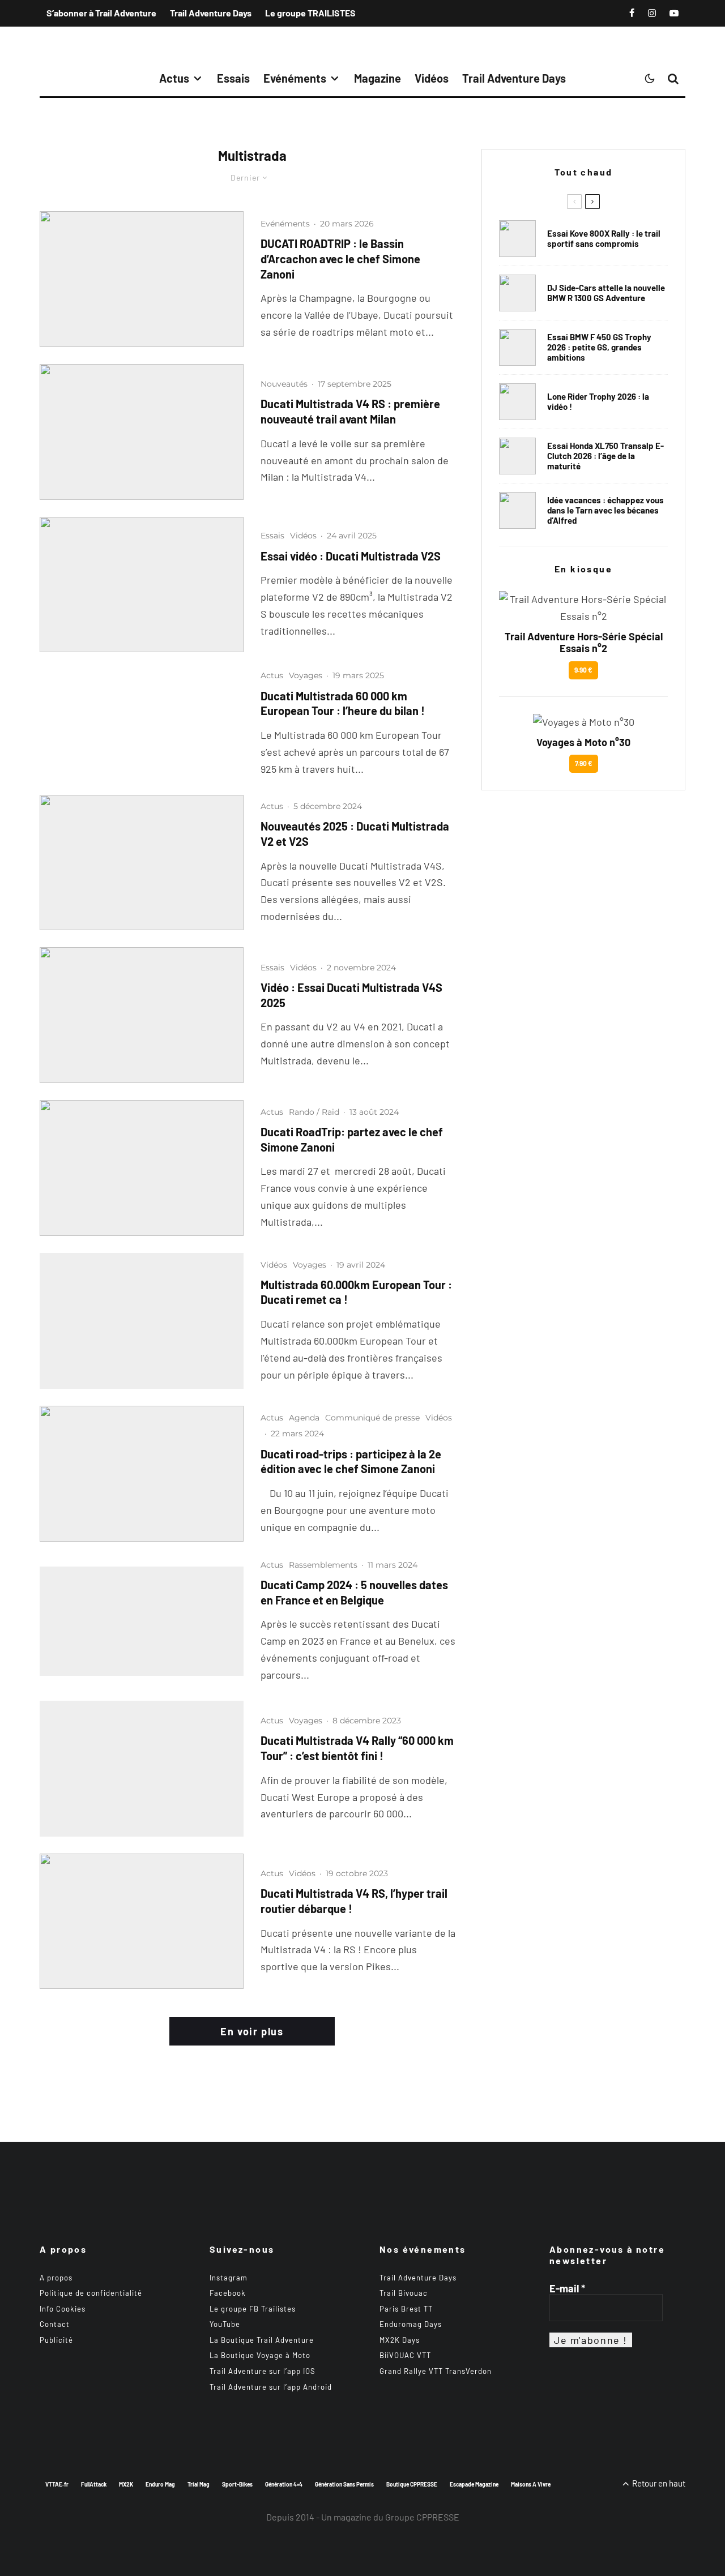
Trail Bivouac (404, 2293)
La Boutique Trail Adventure (262, 2340)
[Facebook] (632, 13)
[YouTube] (674, 13)
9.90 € (583, 670)
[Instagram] (652, 13)
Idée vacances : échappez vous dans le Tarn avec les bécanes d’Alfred (605, 510)
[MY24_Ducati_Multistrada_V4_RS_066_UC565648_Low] (142, 1922)
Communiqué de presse (372, 1418)
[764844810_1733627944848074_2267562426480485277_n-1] (517, 293)
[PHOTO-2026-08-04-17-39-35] (517, 402)
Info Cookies (63, 2309)
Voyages (306, 675)
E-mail (567, 2288)
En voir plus (252, 2031)
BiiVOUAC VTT (405, 2355)
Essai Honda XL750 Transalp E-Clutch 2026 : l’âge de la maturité (605, 456)
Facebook (228, 2293)
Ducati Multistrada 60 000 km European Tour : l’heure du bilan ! (343, 703)
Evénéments (295, 78)
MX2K (126, 2484)
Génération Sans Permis (344, 2484)
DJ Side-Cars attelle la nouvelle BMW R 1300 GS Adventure (606, 293)
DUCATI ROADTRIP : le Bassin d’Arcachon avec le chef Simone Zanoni (340, 258)
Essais (233, 78)
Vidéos (432, 78)
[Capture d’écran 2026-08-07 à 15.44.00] (517, 510)
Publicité (56, 2340)
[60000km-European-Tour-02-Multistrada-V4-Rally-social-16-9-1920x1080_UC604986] (142, 1321)
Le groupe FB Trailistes (253, 2309)
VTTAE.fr (57, 2484)
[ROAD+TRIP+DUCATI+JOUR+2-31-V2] (142, 1168)
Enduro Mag (160, 2484)
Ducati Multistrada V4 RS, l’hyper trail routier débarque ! (354, 1901)
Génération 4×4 (284, 2484)
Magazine (378, 78)
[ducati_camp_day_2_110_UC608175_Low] (142, 1621)
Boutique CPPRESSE (412, 2484)
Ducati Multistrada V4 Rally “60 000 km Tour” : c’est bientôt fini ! (357, 1748)
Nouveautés (284, 384)
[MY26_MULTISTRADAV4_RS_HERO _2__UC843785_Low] (142, 432)
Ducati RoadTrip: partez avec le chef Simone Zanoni (352, 1139)
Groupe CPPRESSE (422, 2517)
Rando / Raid (314, 1112)
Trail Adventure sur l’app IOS (263, 2371)
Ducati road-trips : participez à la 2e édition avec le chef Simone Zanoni (351, 1462)
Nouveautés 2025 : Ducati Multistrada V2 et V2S (355, 834)
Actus (174, 78)
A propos (56, 2278)
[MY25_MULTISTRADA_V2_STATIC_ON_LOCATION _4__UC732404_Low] (142, 863)
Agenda (304, 1418)
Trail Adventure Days (211, 13)
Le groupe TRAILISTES (310, 13)
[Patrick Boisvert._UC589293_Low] (142, 1769)
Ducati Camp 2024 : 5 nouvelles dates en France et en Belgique (354, 1592)
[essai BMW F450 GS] (517, 347)
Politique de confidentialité (91, 2293)
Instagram (229, 2278)
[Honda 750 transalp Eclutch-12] (517, 456)
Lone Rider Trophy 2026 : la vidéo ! (598, 401)
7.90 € (584, 763)
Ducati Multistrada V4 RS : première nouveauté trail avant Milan (350, 411)
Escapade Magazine (474, 2484)
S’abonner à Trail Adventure (101, 13)
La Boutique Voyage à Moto (260, 2355)
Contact (55, 2324)
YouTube (225, 2324)
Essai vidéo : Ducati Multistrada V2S (351, 556)
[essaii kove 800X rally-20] (517, 239)
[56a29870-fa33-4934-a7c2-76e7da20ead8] (142, 585)
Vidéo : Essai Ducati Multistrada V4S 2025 (351, 995)
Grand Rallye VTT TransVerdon (436, 2371)
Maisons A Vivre (531, 2484)
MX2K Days (400, 2340)
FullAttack (94, 2484)
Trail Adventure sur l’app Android (271, 2387)
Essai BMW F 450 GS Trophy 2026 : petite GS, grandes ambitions (599, 347)
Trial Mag (199, 2484)
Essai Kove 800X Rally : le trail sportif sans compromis (604, 238)
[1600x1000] (142, 279)
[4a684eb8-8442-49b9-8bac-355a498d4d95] (142, 1015)
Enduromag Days (411, 2324)
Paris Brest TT (406, 2309)
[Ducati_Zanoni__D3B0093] (142, 1474)
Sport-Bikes (237, 2484)
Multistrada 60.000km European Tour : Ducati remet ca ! (356, 1292)
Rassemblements (323, 1565)
